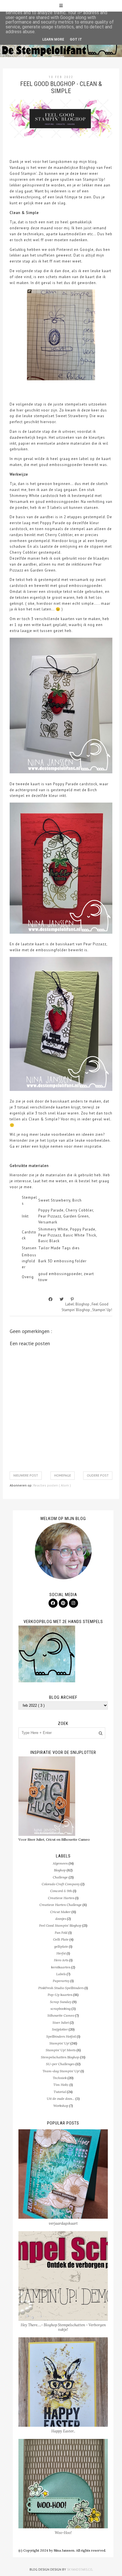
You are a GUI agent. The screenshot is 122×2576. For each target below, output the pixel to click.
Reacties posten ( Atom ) (52, 1485)
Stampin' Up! (102, 1310)
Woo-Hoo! (63, 2533)
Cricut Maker (60, 1912)
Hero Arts (61, 1960)
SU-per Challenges (60, 2064)
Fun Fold (61, 1932)
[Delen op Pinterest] (72, 1299)
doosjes (61, 1919)
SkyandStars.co (80, 2569)
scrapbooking (61, 2009)
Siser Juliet (61, 2022)
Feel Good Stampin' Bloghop (60, 1925)
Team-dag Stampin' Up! (61, 2071)
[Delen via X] (62, 1299)
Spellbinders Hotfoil (61, 2036)
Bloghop (83, 1304)
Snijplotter (60, 2029)
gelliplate (61, 1946)
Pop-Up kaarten (60, 1995)
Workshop (61, 2106)
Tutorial (60, 2092)
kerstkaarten (61, 1967)
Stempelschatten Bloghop (60, 2057)
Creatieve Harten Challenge (61, 1905)
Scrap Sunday (61, 2002)
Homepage (63, 1475)
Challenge (60, 1877)
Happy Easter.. (63, 2431)
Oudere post (98, 1475)
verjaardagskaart (63, 2223)
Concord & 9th (61, 1891)
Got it (76, 39)
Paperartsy (61, 1981)
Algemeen (60, 1863)
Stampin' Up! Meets (61, 2050)
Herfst (61, 1953)
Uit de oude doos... (61, 2099)
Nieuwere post (26, 1475)
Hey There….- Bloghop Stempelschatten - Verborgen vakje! (63, 2327)
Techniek (60, 2078)
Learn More (53, 39)
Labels (61, 1974)
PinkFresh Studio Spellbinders (61, 1988)
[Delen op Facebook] (51, 1299)
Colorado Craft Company (61, 1884)
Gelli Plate (61, 1939)
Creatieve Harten (61, 1898)
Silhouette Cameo (61, 2015)
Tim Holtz (61, 2085)
